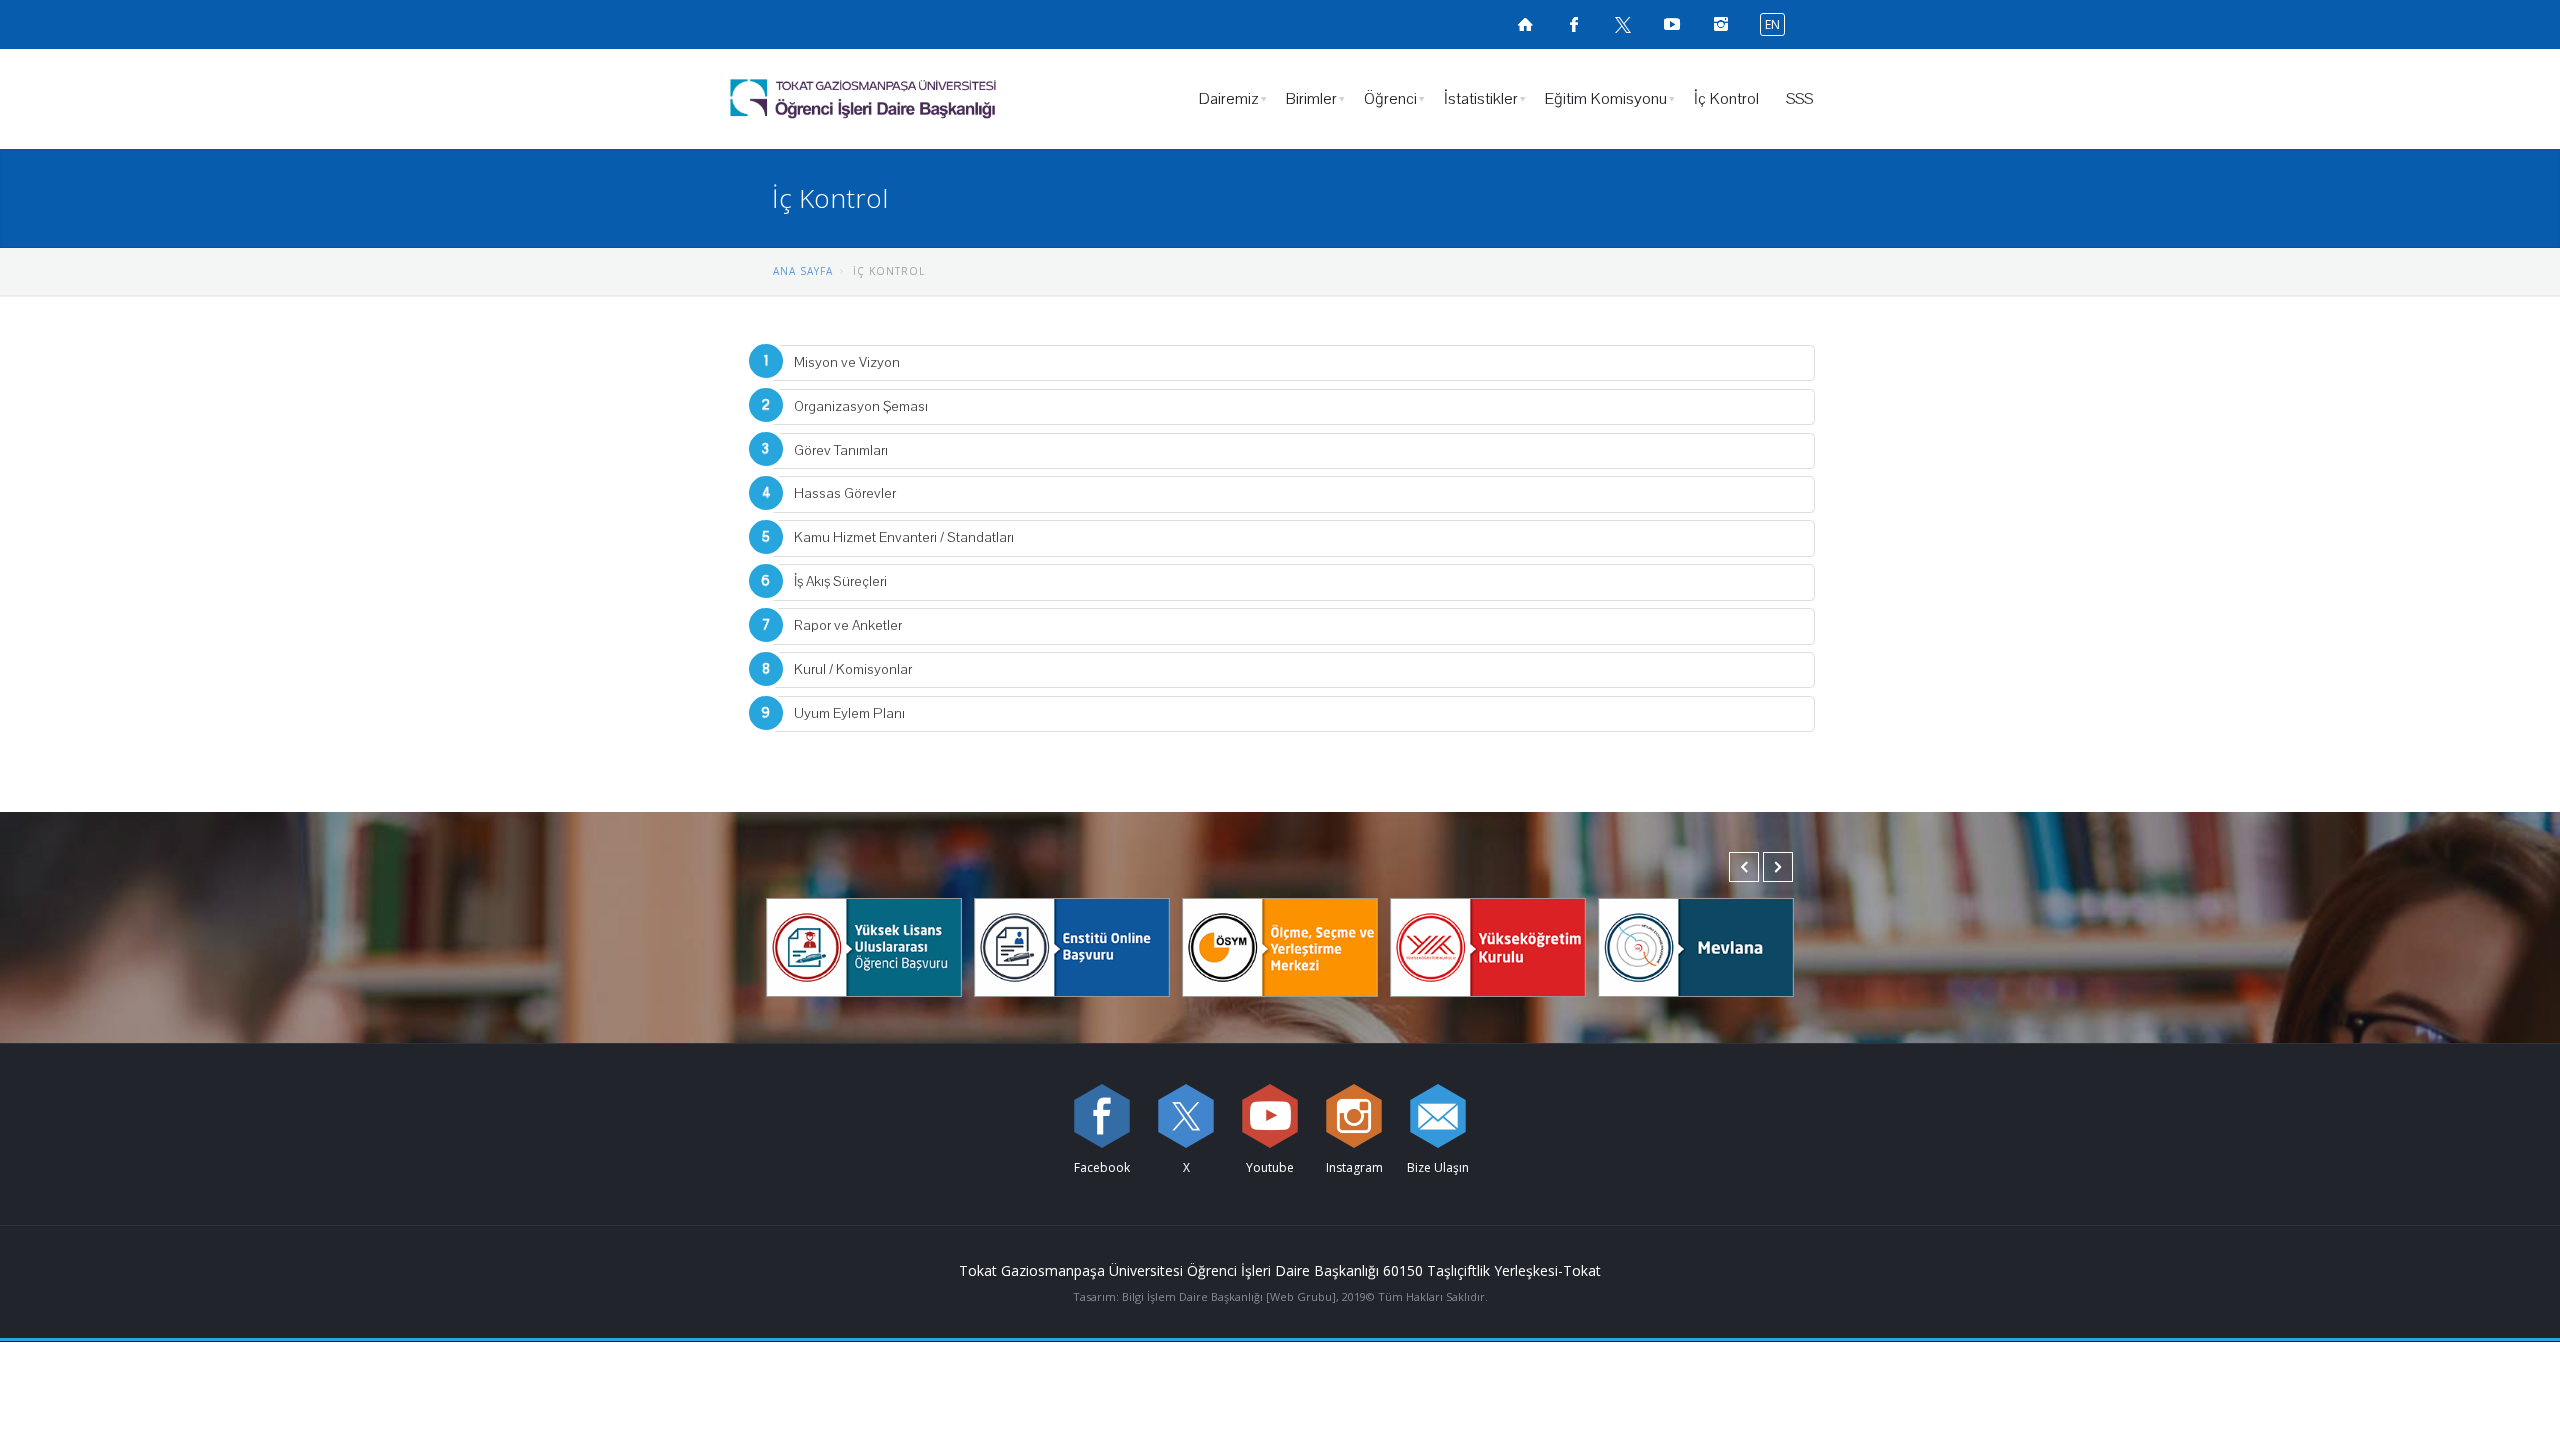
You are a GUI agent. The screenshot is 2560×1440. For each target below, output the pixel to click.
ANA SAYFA (803, 271)
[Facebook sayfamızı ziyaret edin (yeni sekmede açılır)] (1574, 24)
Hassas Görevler (845, 493)
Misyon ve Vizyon (847, 362)
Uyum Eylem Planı (849, 713)
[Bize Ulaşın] (1438, 1116)
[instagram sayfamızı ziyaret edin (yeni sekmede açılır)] (1354, 1116)
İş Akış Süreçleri (840, 581)
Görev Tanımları (841, 450)
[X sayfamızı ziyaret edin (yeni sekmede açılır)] (1623, 24)
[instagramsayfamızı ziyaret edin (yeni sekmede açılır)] (1721, 24)
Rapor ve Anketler (848, 625)
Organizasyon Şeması (861, 406)
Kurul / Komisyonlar (853, 669)
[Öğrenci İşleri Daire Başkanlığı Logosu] (914, 99)
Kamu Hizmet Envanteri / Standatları (904, 537)
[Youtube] (1270, 1116)
